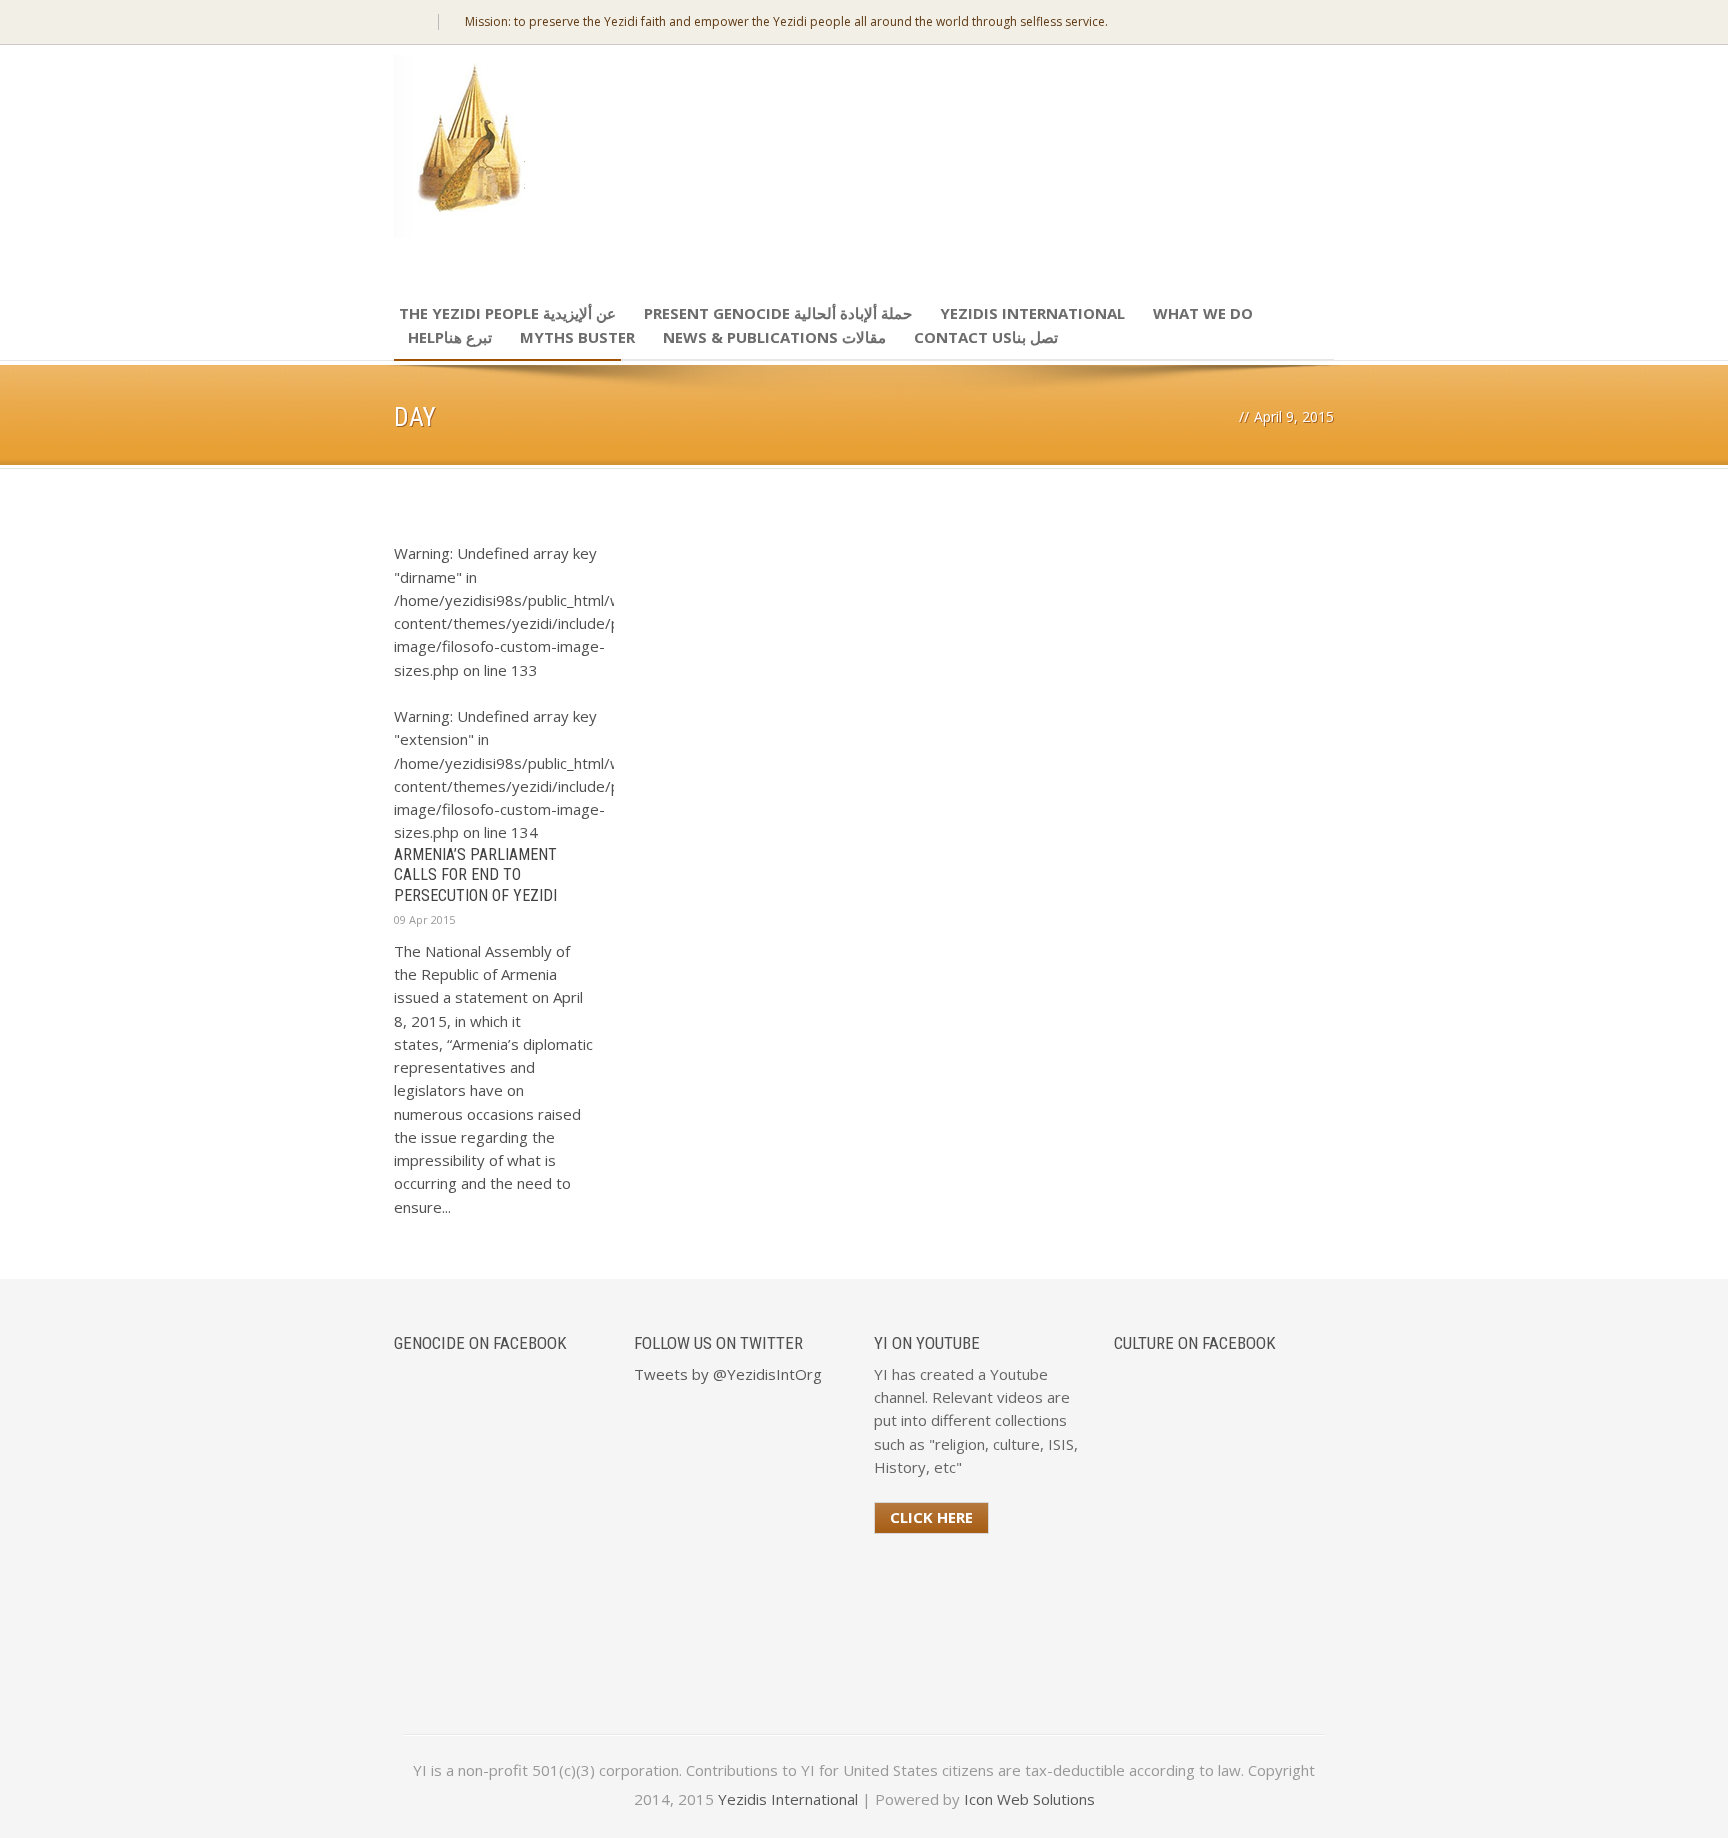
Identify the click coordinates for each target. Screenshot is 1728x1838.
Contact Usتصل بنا (986, 337)
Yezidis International (1032, 313)
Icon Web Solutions (1029, 1799)
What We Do (1203, 313)
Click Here (931, 1517)
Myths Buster (577, 337)
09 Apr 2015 (424, 919)
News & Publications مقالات (774, 337)
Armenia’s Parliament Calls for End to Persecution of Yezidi (475, 875)
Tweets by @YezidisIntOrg (728, 1374)
